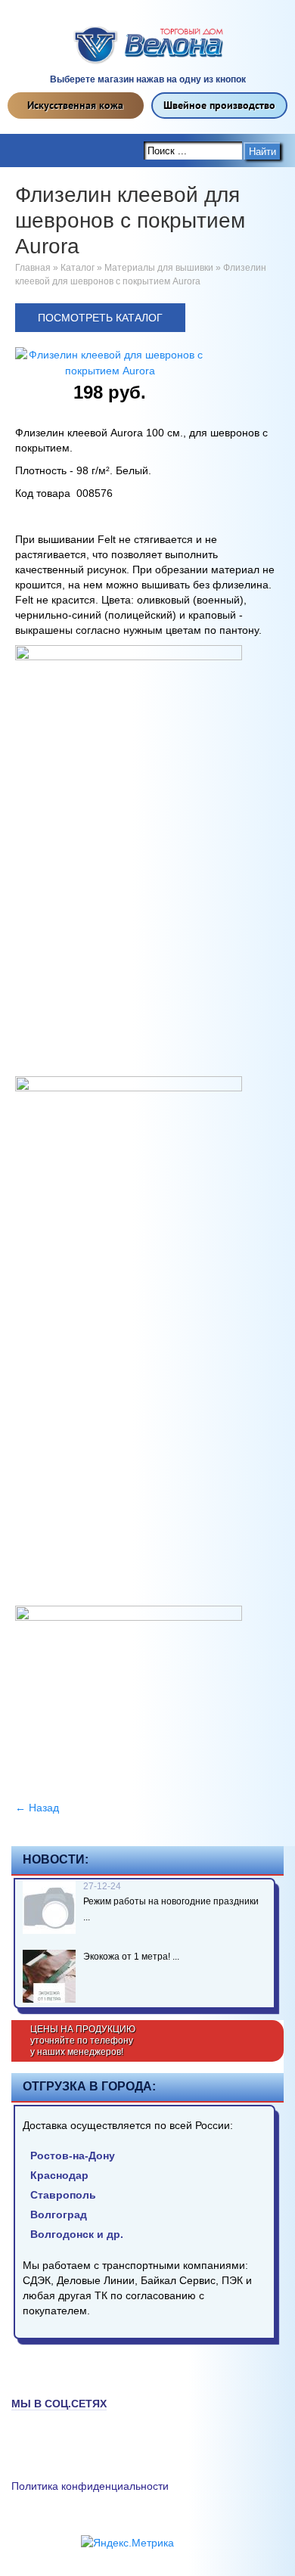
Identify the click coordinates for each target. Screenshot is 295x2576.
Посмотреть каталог (100, 318)
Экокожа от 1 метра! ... (131, 1957)
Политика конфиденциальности (90, 2486)
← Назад (37, 1808)
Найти (262, 152)
